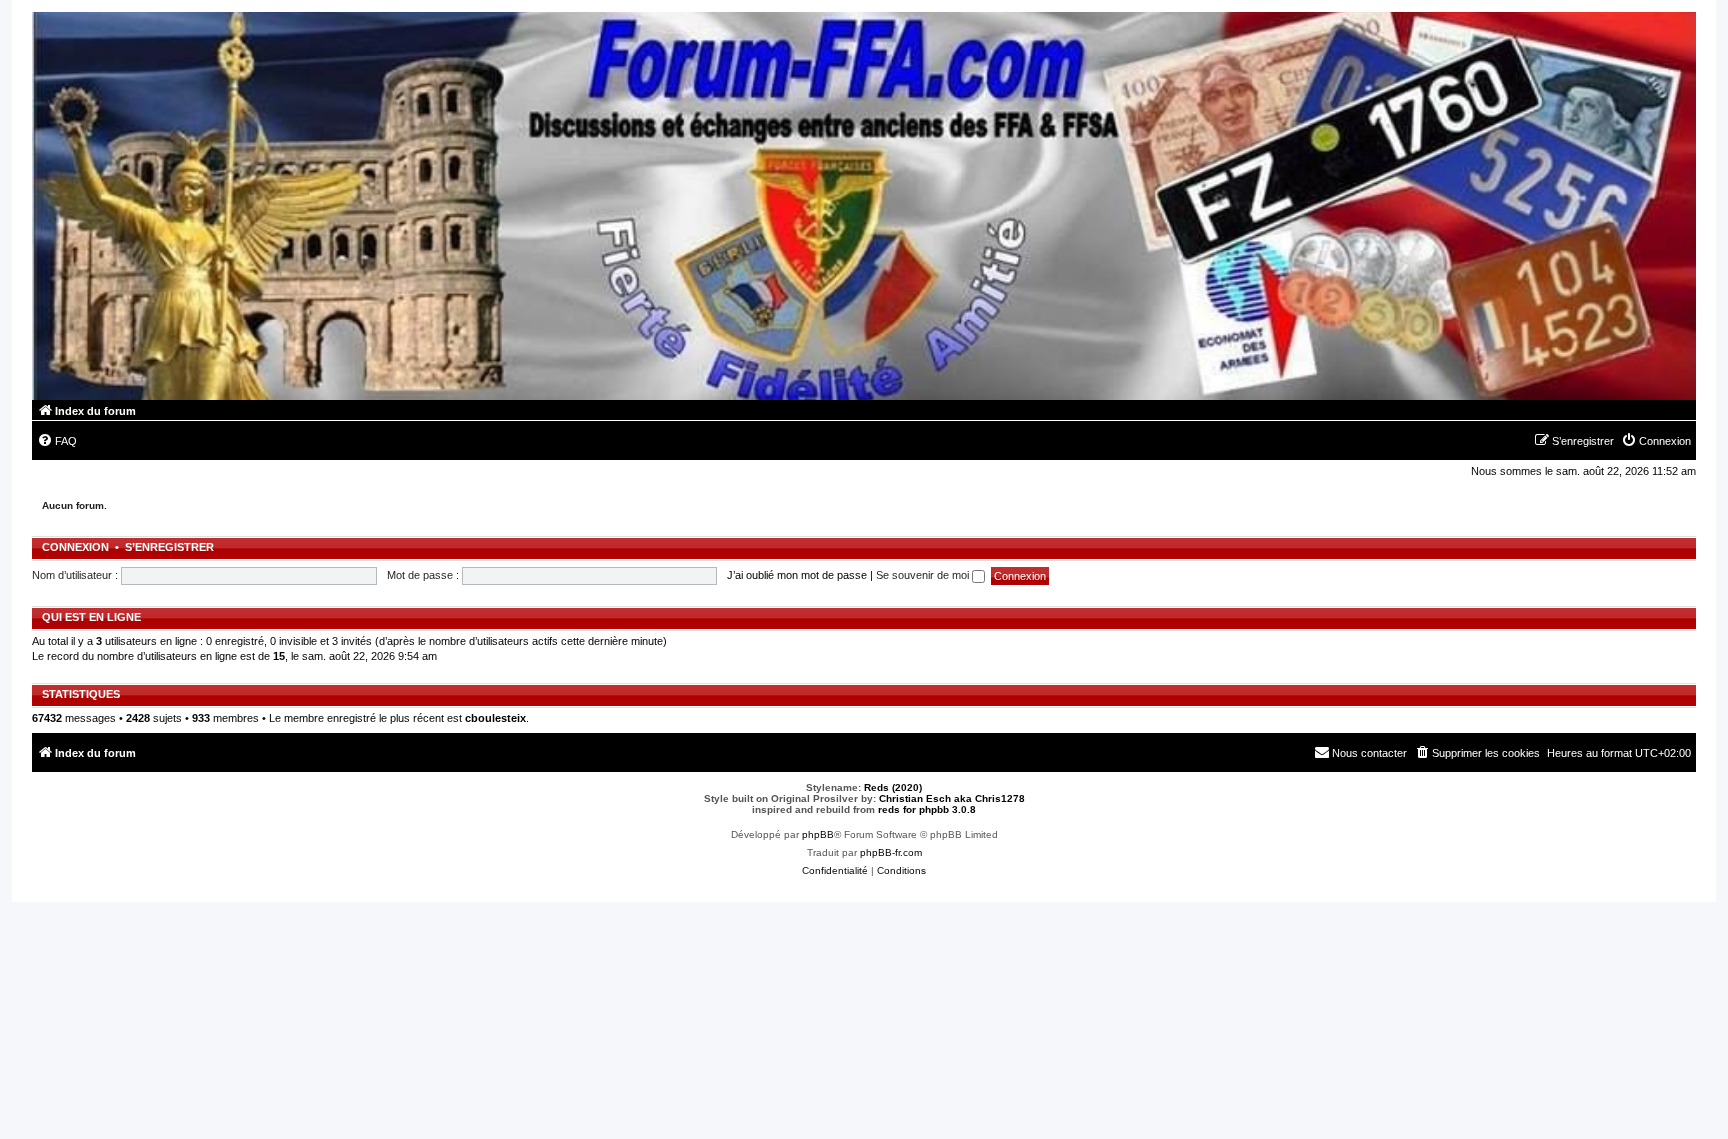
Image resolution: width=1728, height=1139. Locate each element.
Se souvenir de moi (924, 575)
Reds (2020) (893, 787)
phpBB (818, 834)
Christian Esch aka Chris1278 (952, 798)
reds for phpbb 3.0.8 (927, 809)
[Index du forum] (864, 206)
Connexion (75, 547)
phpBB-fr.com (891, 852)
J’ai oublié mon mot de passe (797, 575)
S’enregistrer (169, 547)
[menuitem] (57, 441)
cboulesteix (495, 718)
